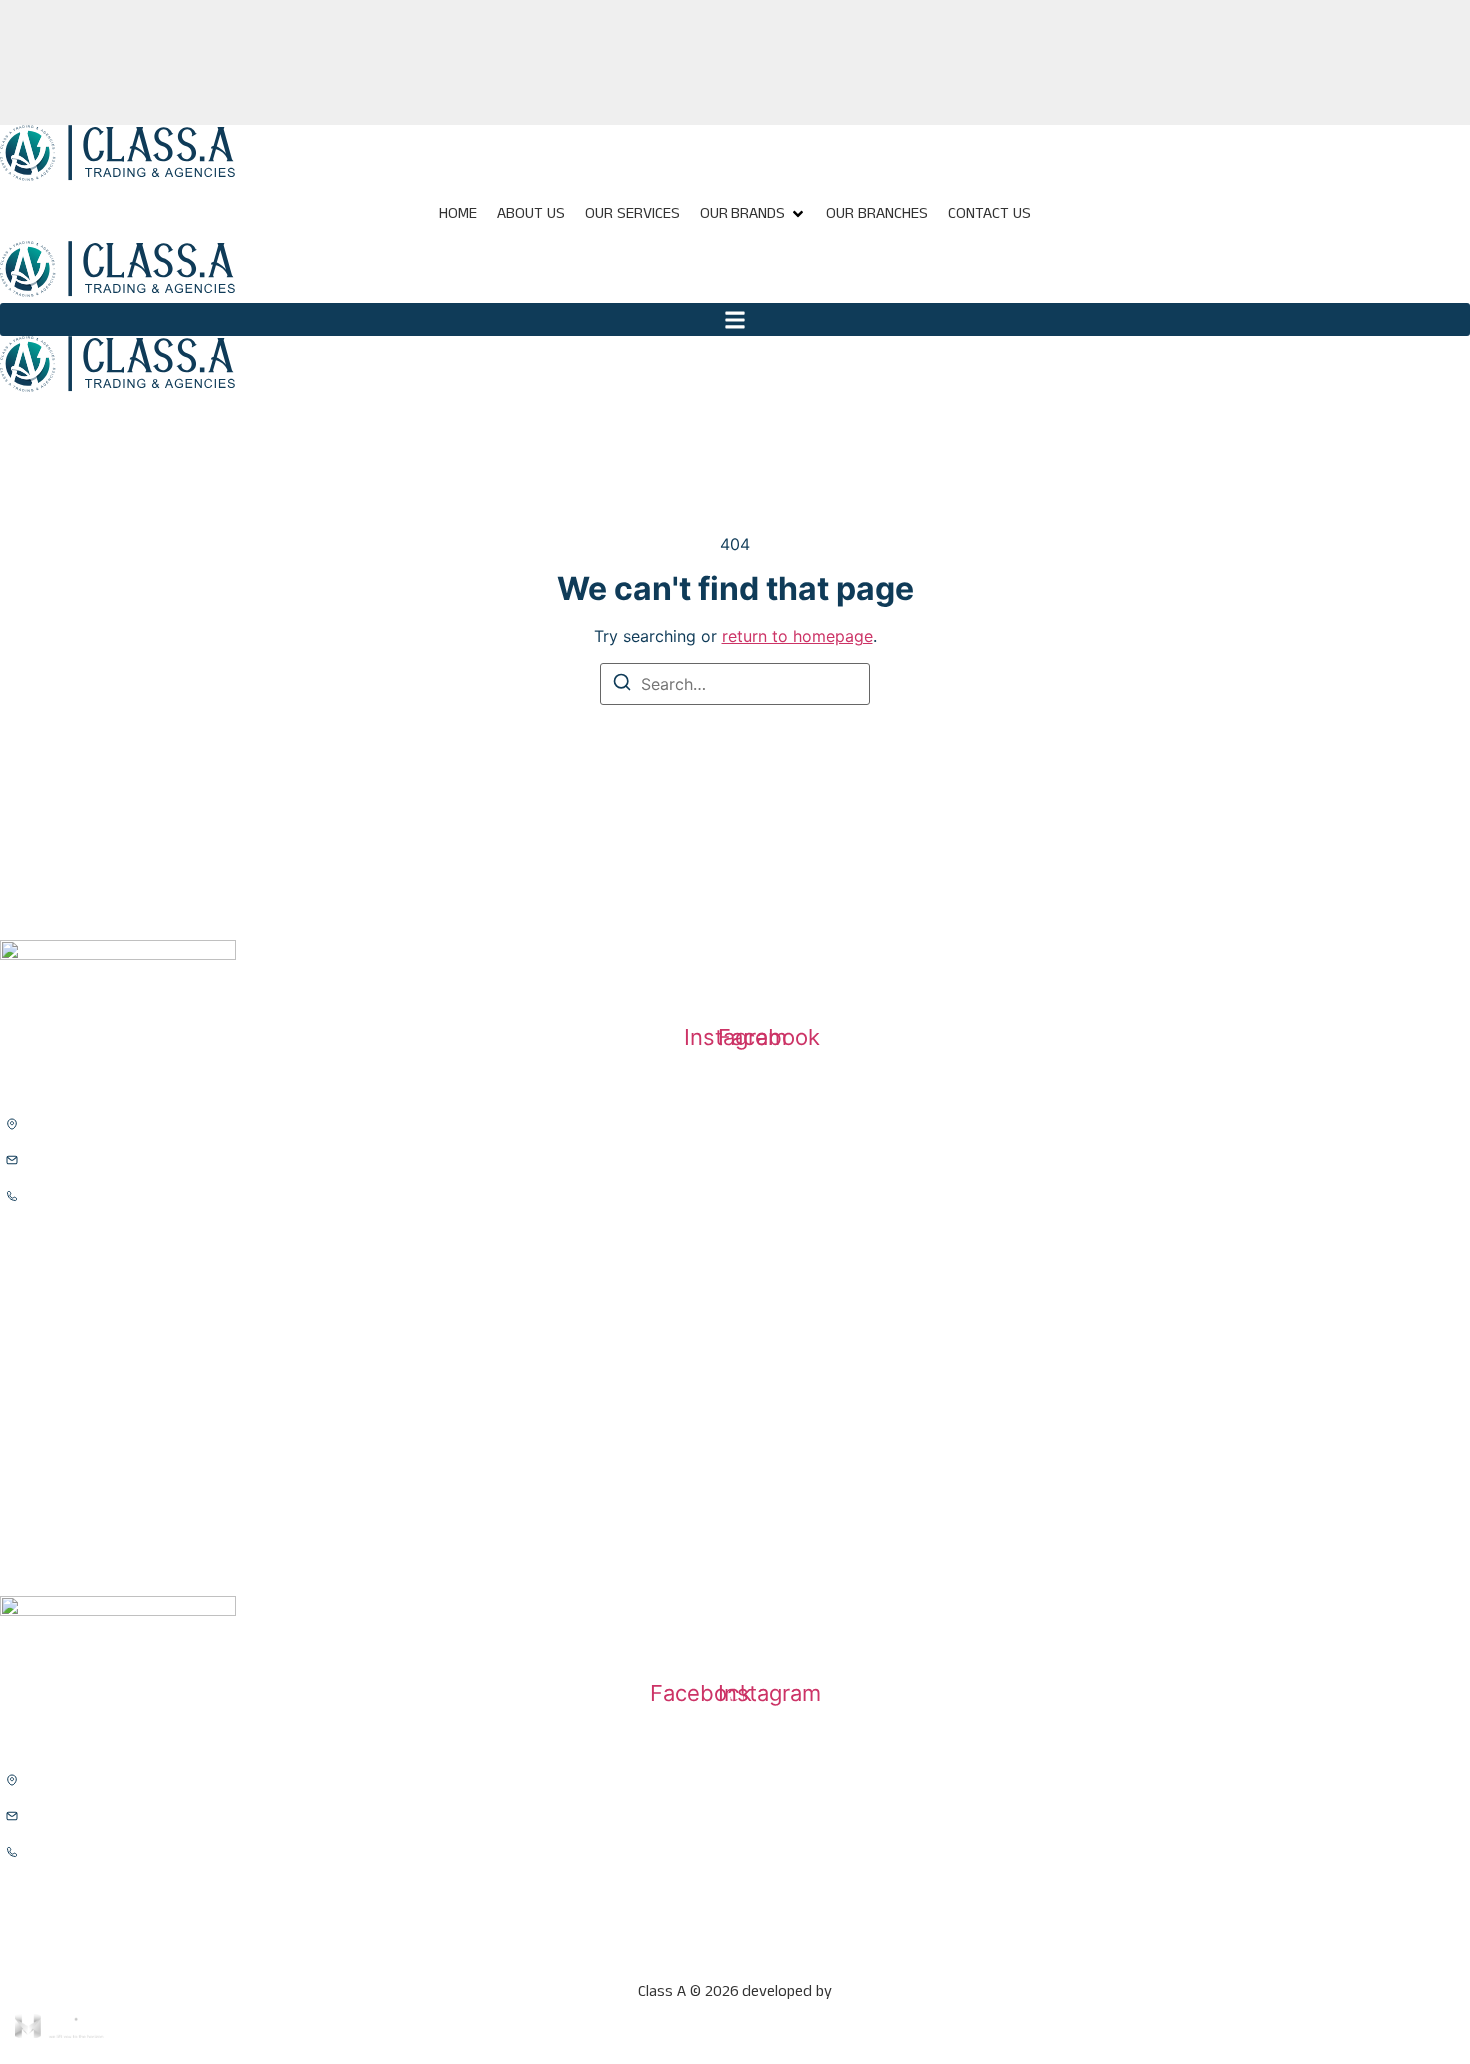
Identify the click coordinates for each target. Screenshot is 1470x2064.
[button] (735, 319)
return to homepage (797, 636)
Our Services (632, 213)
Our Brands (743, 213)
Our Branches (877, 213)
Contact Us (989, 213)
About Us (531, 213)
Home (458, 213)
